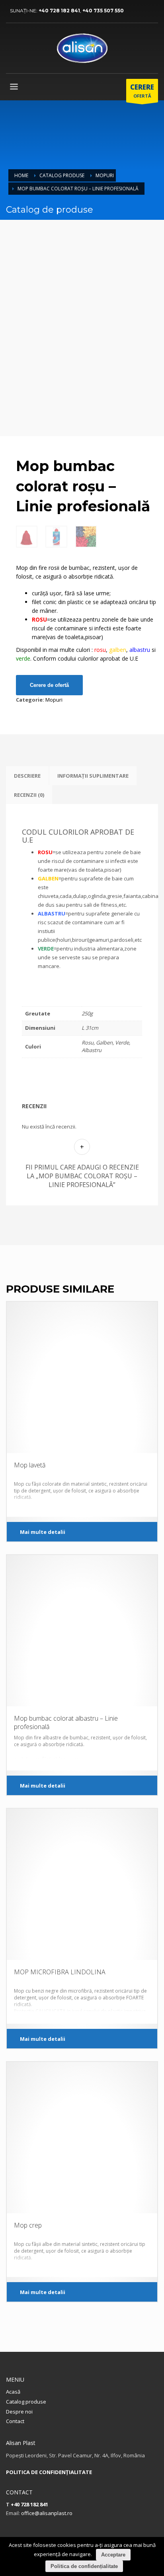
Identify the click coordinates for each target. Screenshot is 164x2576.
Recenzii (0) (29, 795)
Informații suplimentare (93, 776)
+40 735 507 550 (103, 11)
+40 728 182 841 (59, 11)
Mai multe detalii (43, 1532)
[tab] (27, 776)
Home (21, 175)
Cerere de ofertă (49, 685)
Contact (15, 2421)
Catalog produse (62, 175)
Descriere (27, 776)
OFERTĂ (142, 91)
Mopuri (105, 175)
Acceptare (113, 2555)
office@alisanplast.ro (47, 2513)
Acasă (13, 2392)
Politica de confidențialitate (84, 2566)
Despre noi (19, 2412)
